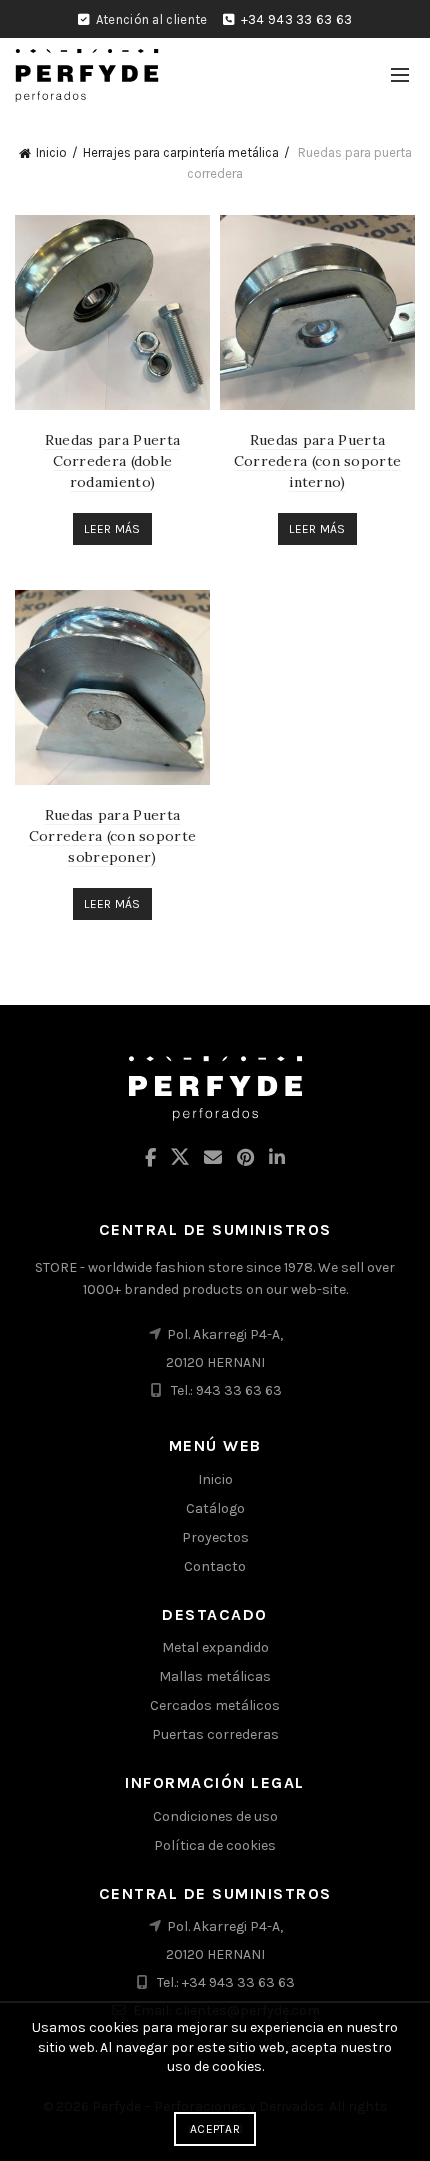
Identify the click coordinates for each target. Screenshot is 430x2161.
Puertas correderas (215, 1734)
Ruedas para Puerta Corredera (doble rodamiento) (112, 461)
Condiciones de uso (215, 1816)
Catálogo (215, 1508)
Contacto (215, 1566)
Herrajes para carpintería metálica (181, 152)
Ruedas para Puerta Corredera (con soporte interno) (318, 461)
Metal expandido (215, 1647)
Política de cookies (215, 1845)
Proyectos (215, 1537)
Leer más (112, 529)
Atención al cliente (152, 19)
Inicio (51, 152)
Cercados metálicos (215, 1705)
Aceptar (215, 2129)
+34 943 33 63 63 (297, 19)
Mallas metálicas (215, 1676)
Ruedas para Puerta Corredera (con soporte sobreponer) (113, 836)
